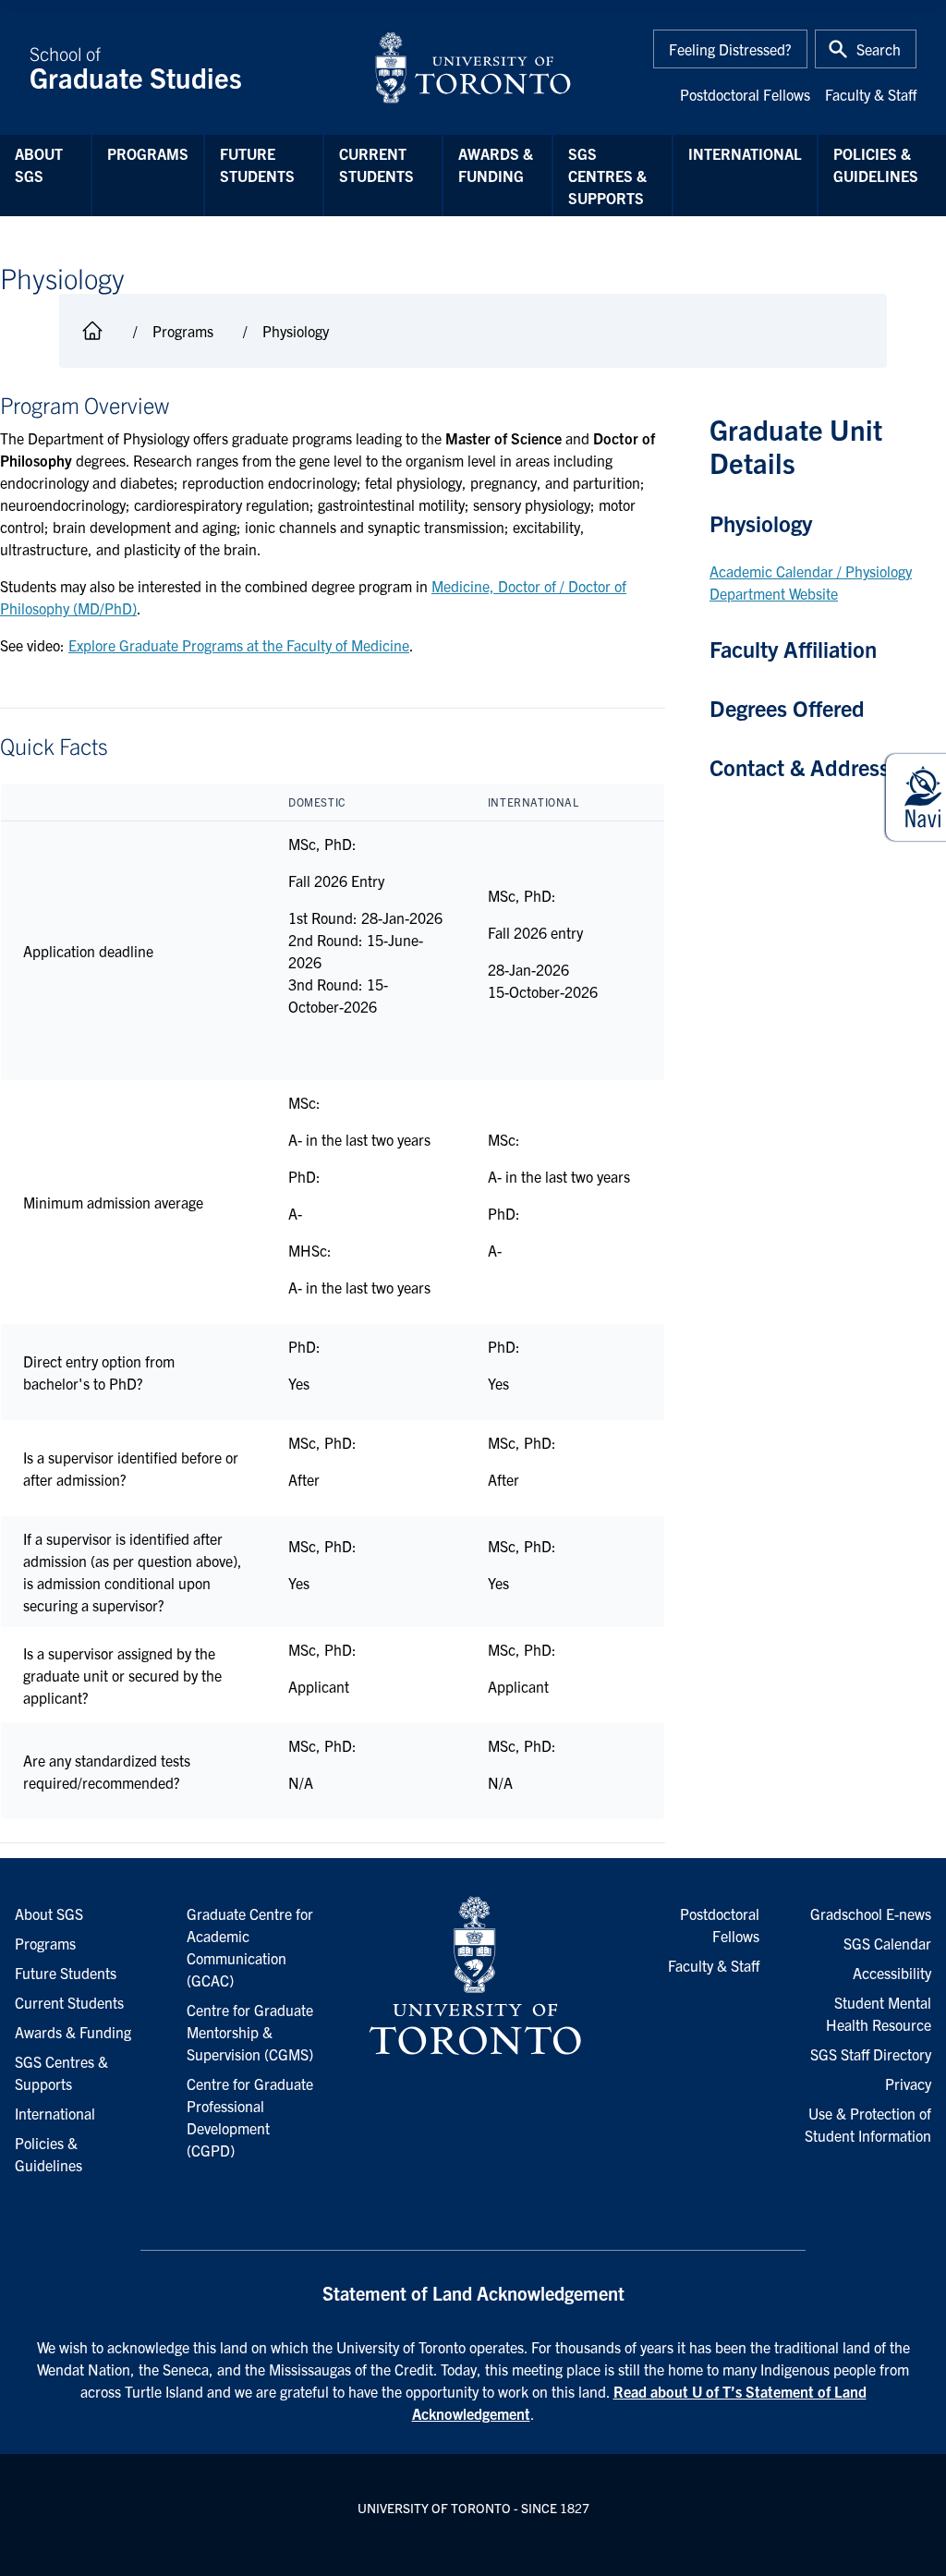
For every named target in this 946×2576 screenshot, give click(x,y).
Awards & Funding (496, 164)
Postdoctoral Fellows (745, 94)
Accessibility (892, 1973)
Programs (148, 153)
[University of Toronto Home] (473, 67)
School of (136, 67)
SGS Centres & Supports (607, 176)
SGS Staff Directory (871, 2054)
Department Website (774, 593)
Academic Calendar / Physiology (811, 571)
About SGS (39, 164)
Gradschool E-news (871, 1914)
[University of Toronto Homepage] (473, 1976)
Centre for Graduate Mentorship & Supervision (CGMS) (250, 2032)
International (745, 153)
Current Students (376, 164)
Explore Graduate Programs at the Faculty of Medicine (239, 645)
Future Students (257, 164)
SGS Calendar (887, 1943)
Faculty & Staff (871, 94)
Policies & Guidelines (876, 164)
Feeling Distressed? (730, 49)
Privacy (908, 2084)
